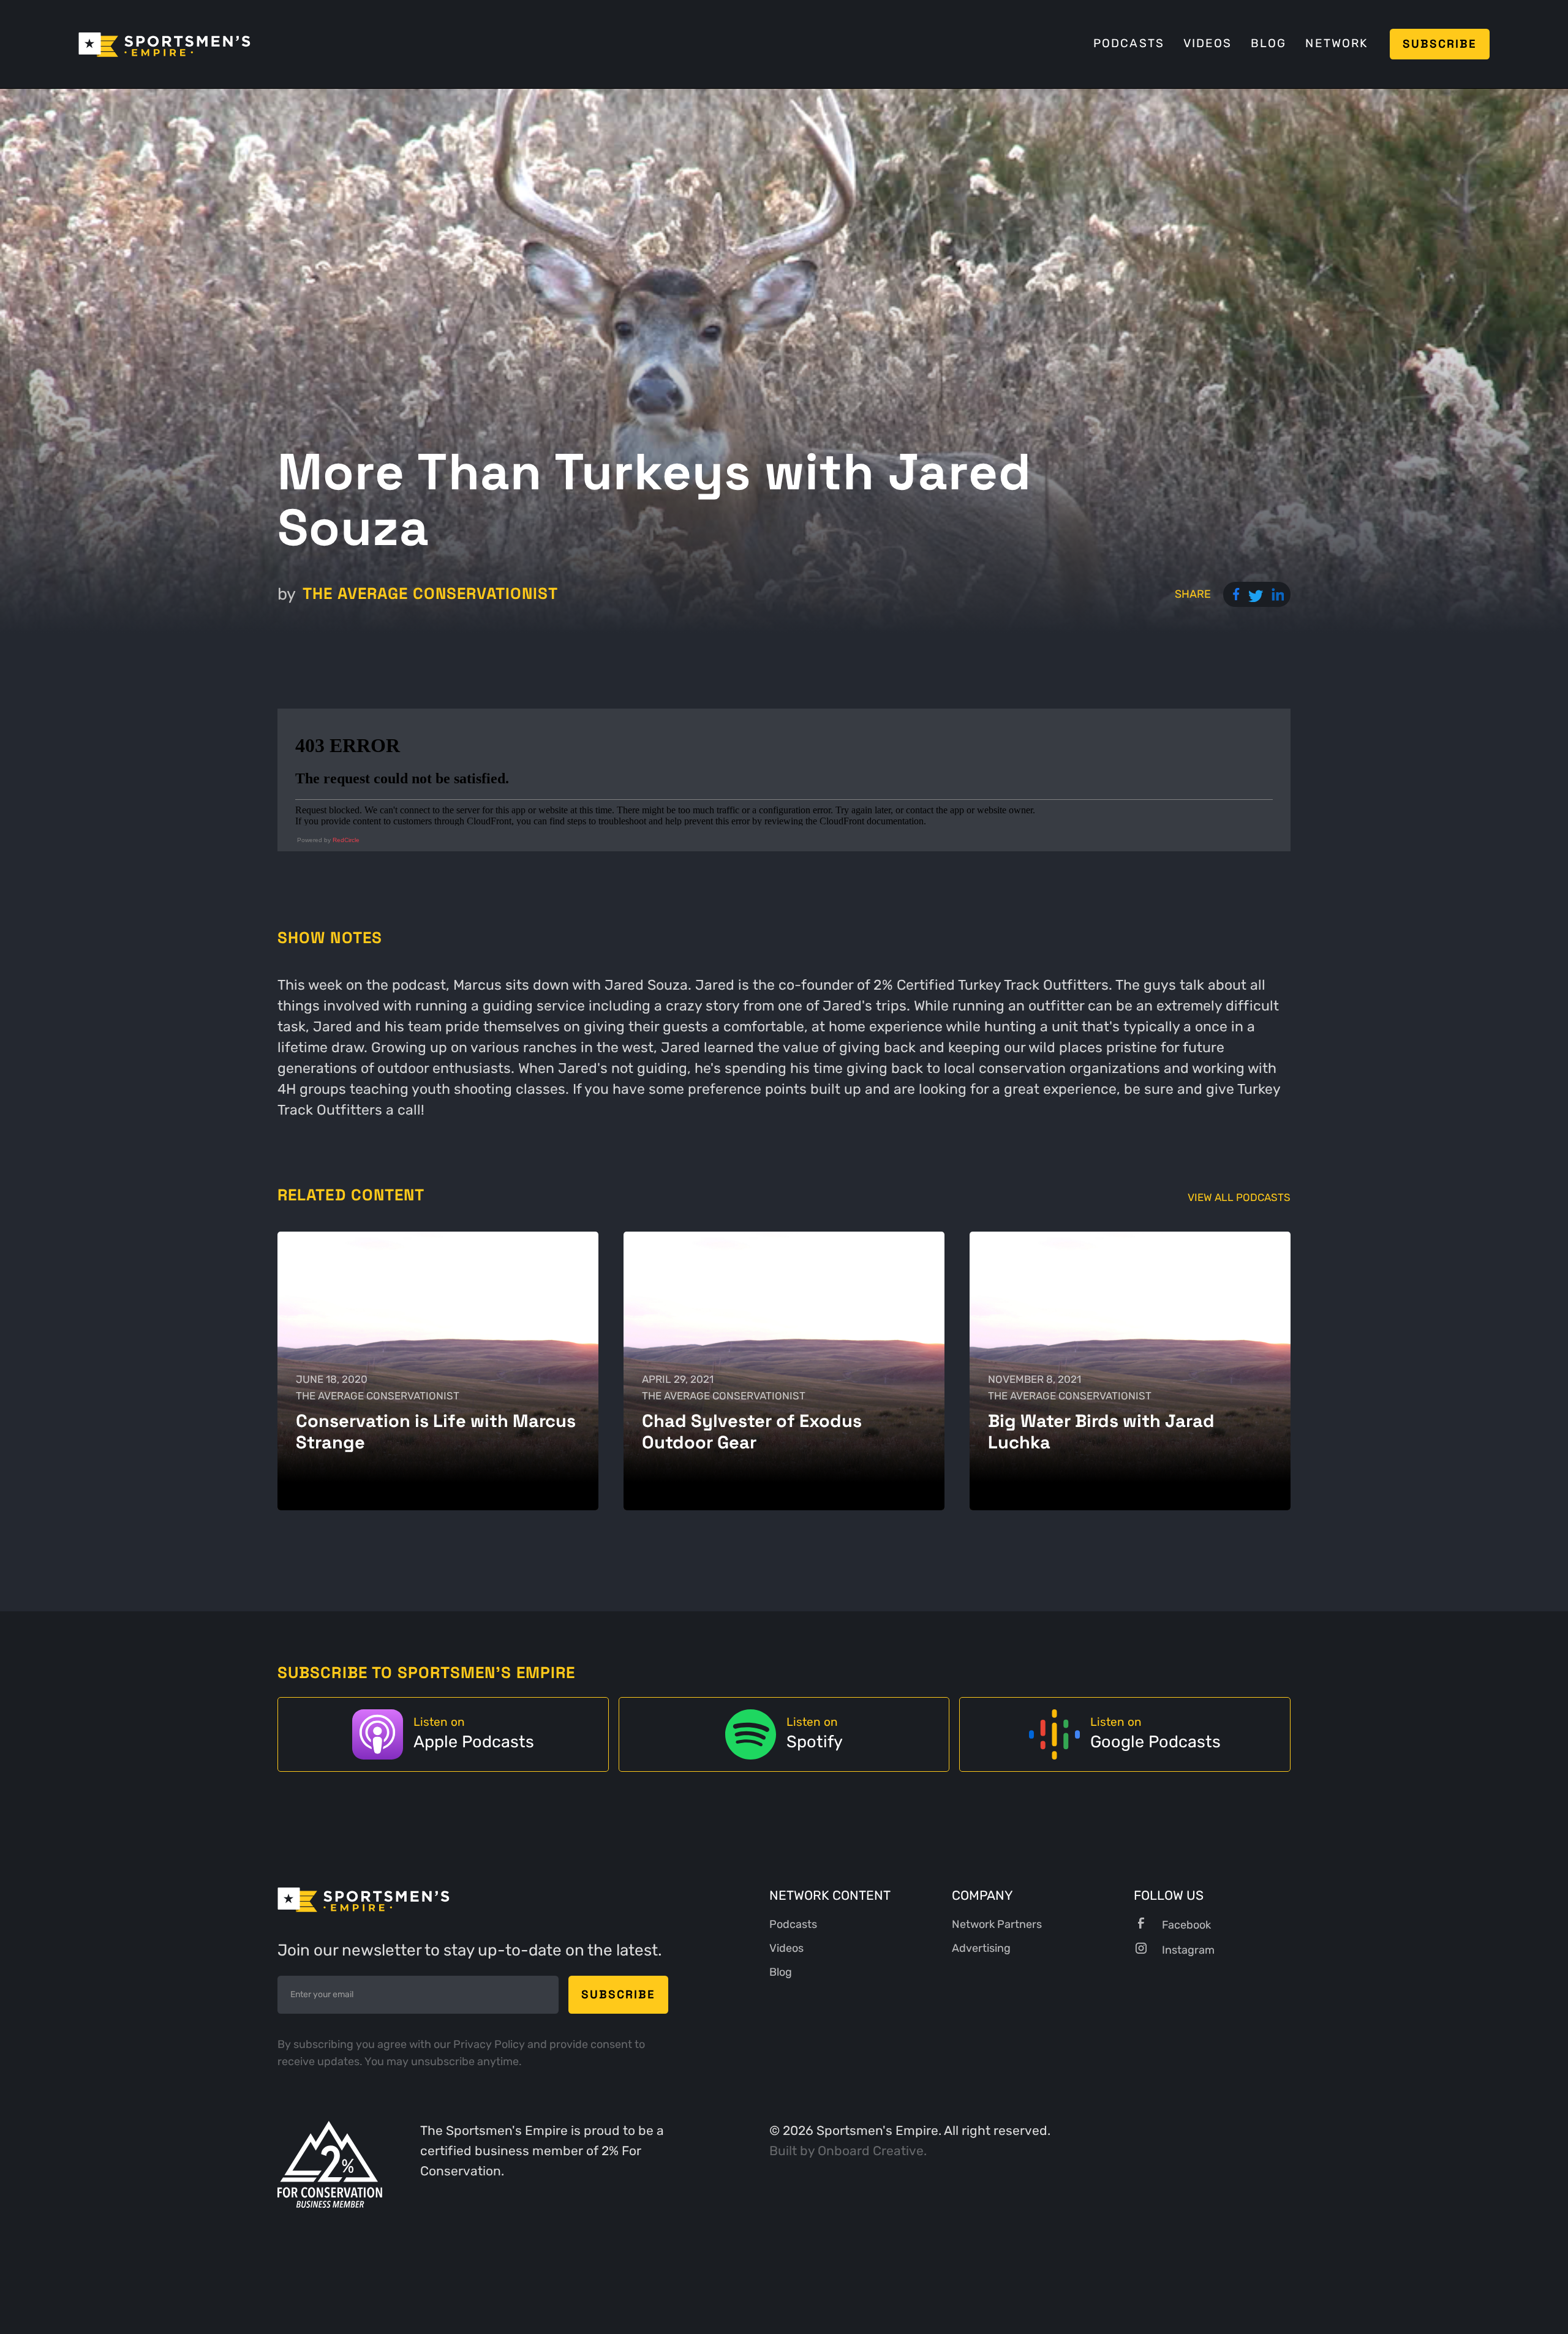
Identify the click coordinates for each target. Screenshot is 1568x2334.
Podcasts (1129, 43)
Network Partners (997, 1924)
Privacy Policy (490, 2044)
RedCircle (346, 840)
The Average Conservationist (430, 594)
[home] (164, 44)
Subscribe (1440, 44)
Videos (1208, 43)
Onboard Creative (871, 2151)
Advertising (981, 1948)
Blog (1268, 43)
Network (1336, 43)
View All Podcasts (1239, 1198)
